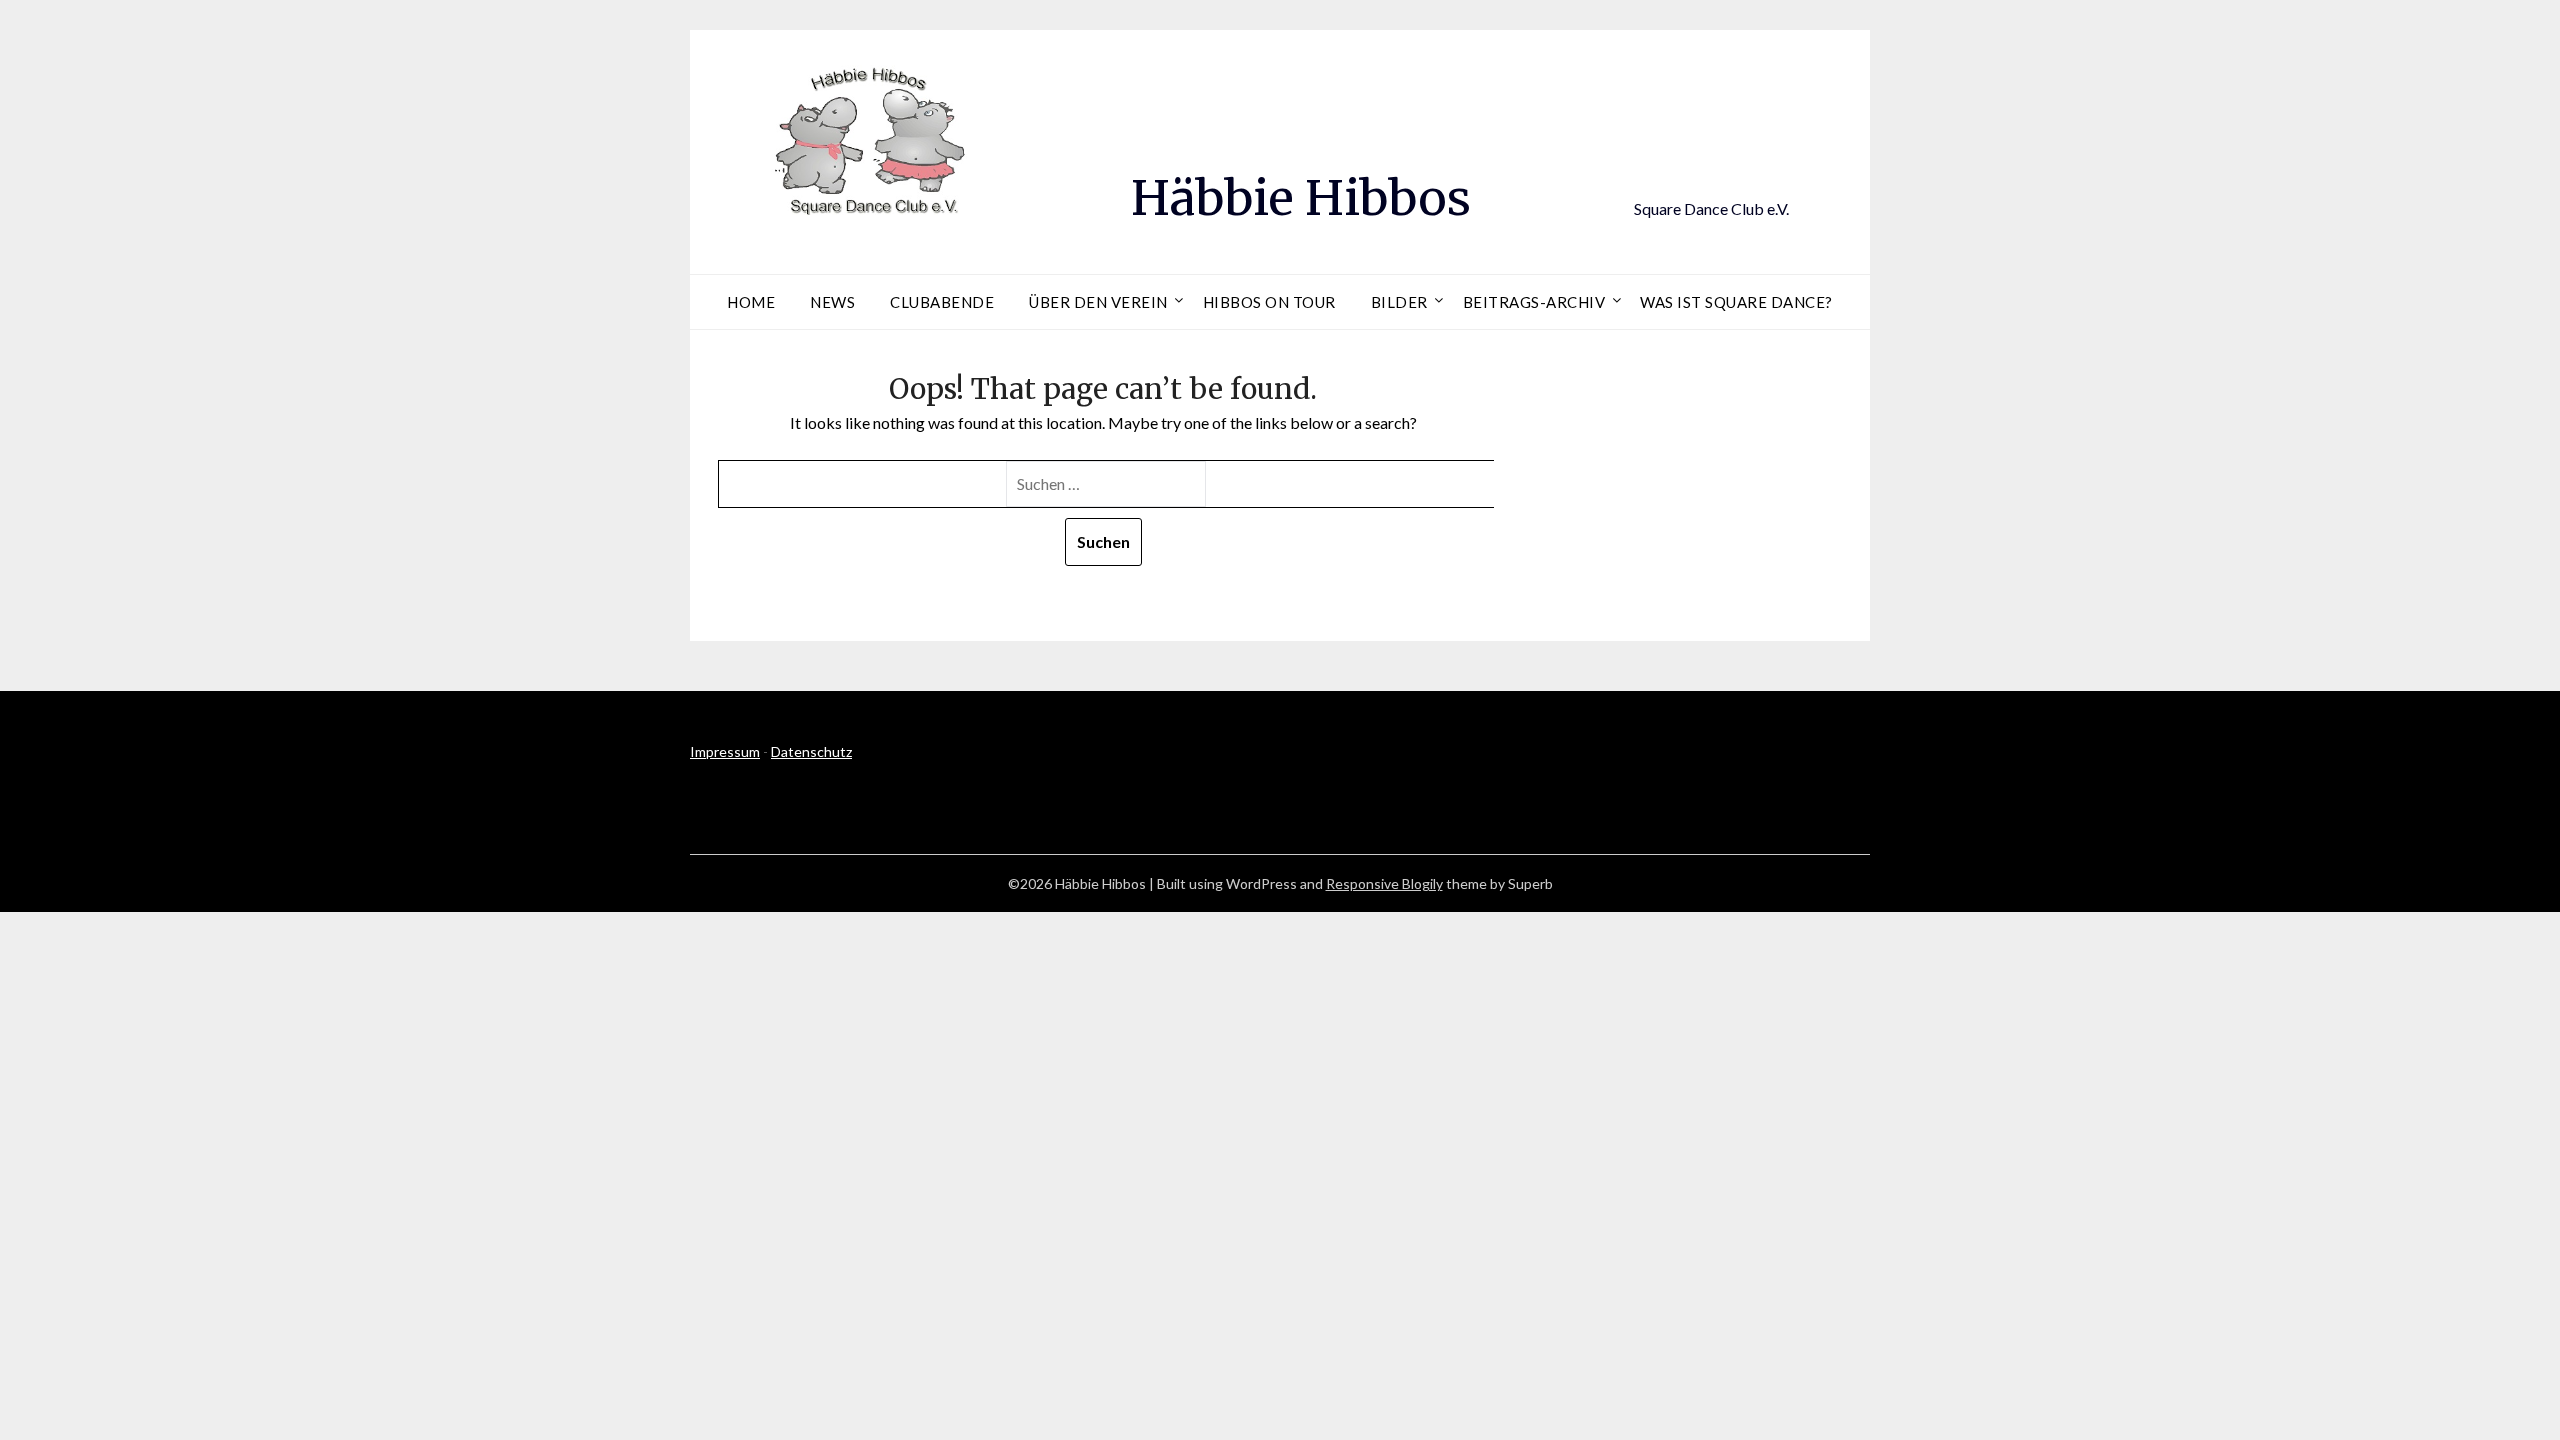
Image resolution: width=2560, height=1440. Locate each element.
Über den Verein (1098, 302)
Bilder (1399, 302)
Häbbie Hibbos (1301, 198)
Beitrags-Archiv (1534, 302)
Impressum (725, 751)
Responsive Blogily (1384, 883)
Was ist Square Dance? (1736, 302)
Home (751, 302)
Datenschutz (811, 751)
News (832, 302)
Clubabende (942, 302)
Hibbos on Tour (1269, 302)
